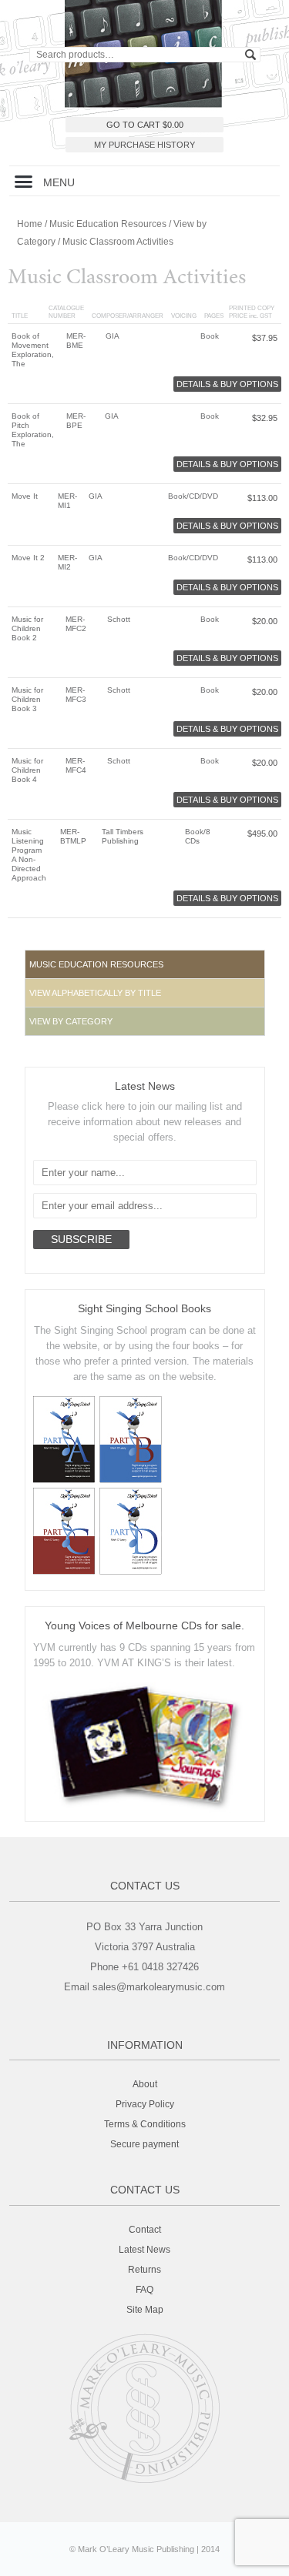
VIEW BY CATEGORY (71, 1021)
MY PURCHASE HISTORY (144, 145)
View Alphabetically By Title (95, 993)
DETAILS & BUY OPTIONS (227, 384)
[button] (24, 181)
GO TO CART (145, 125)
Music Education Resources (108, 224)
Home (30, 224)
